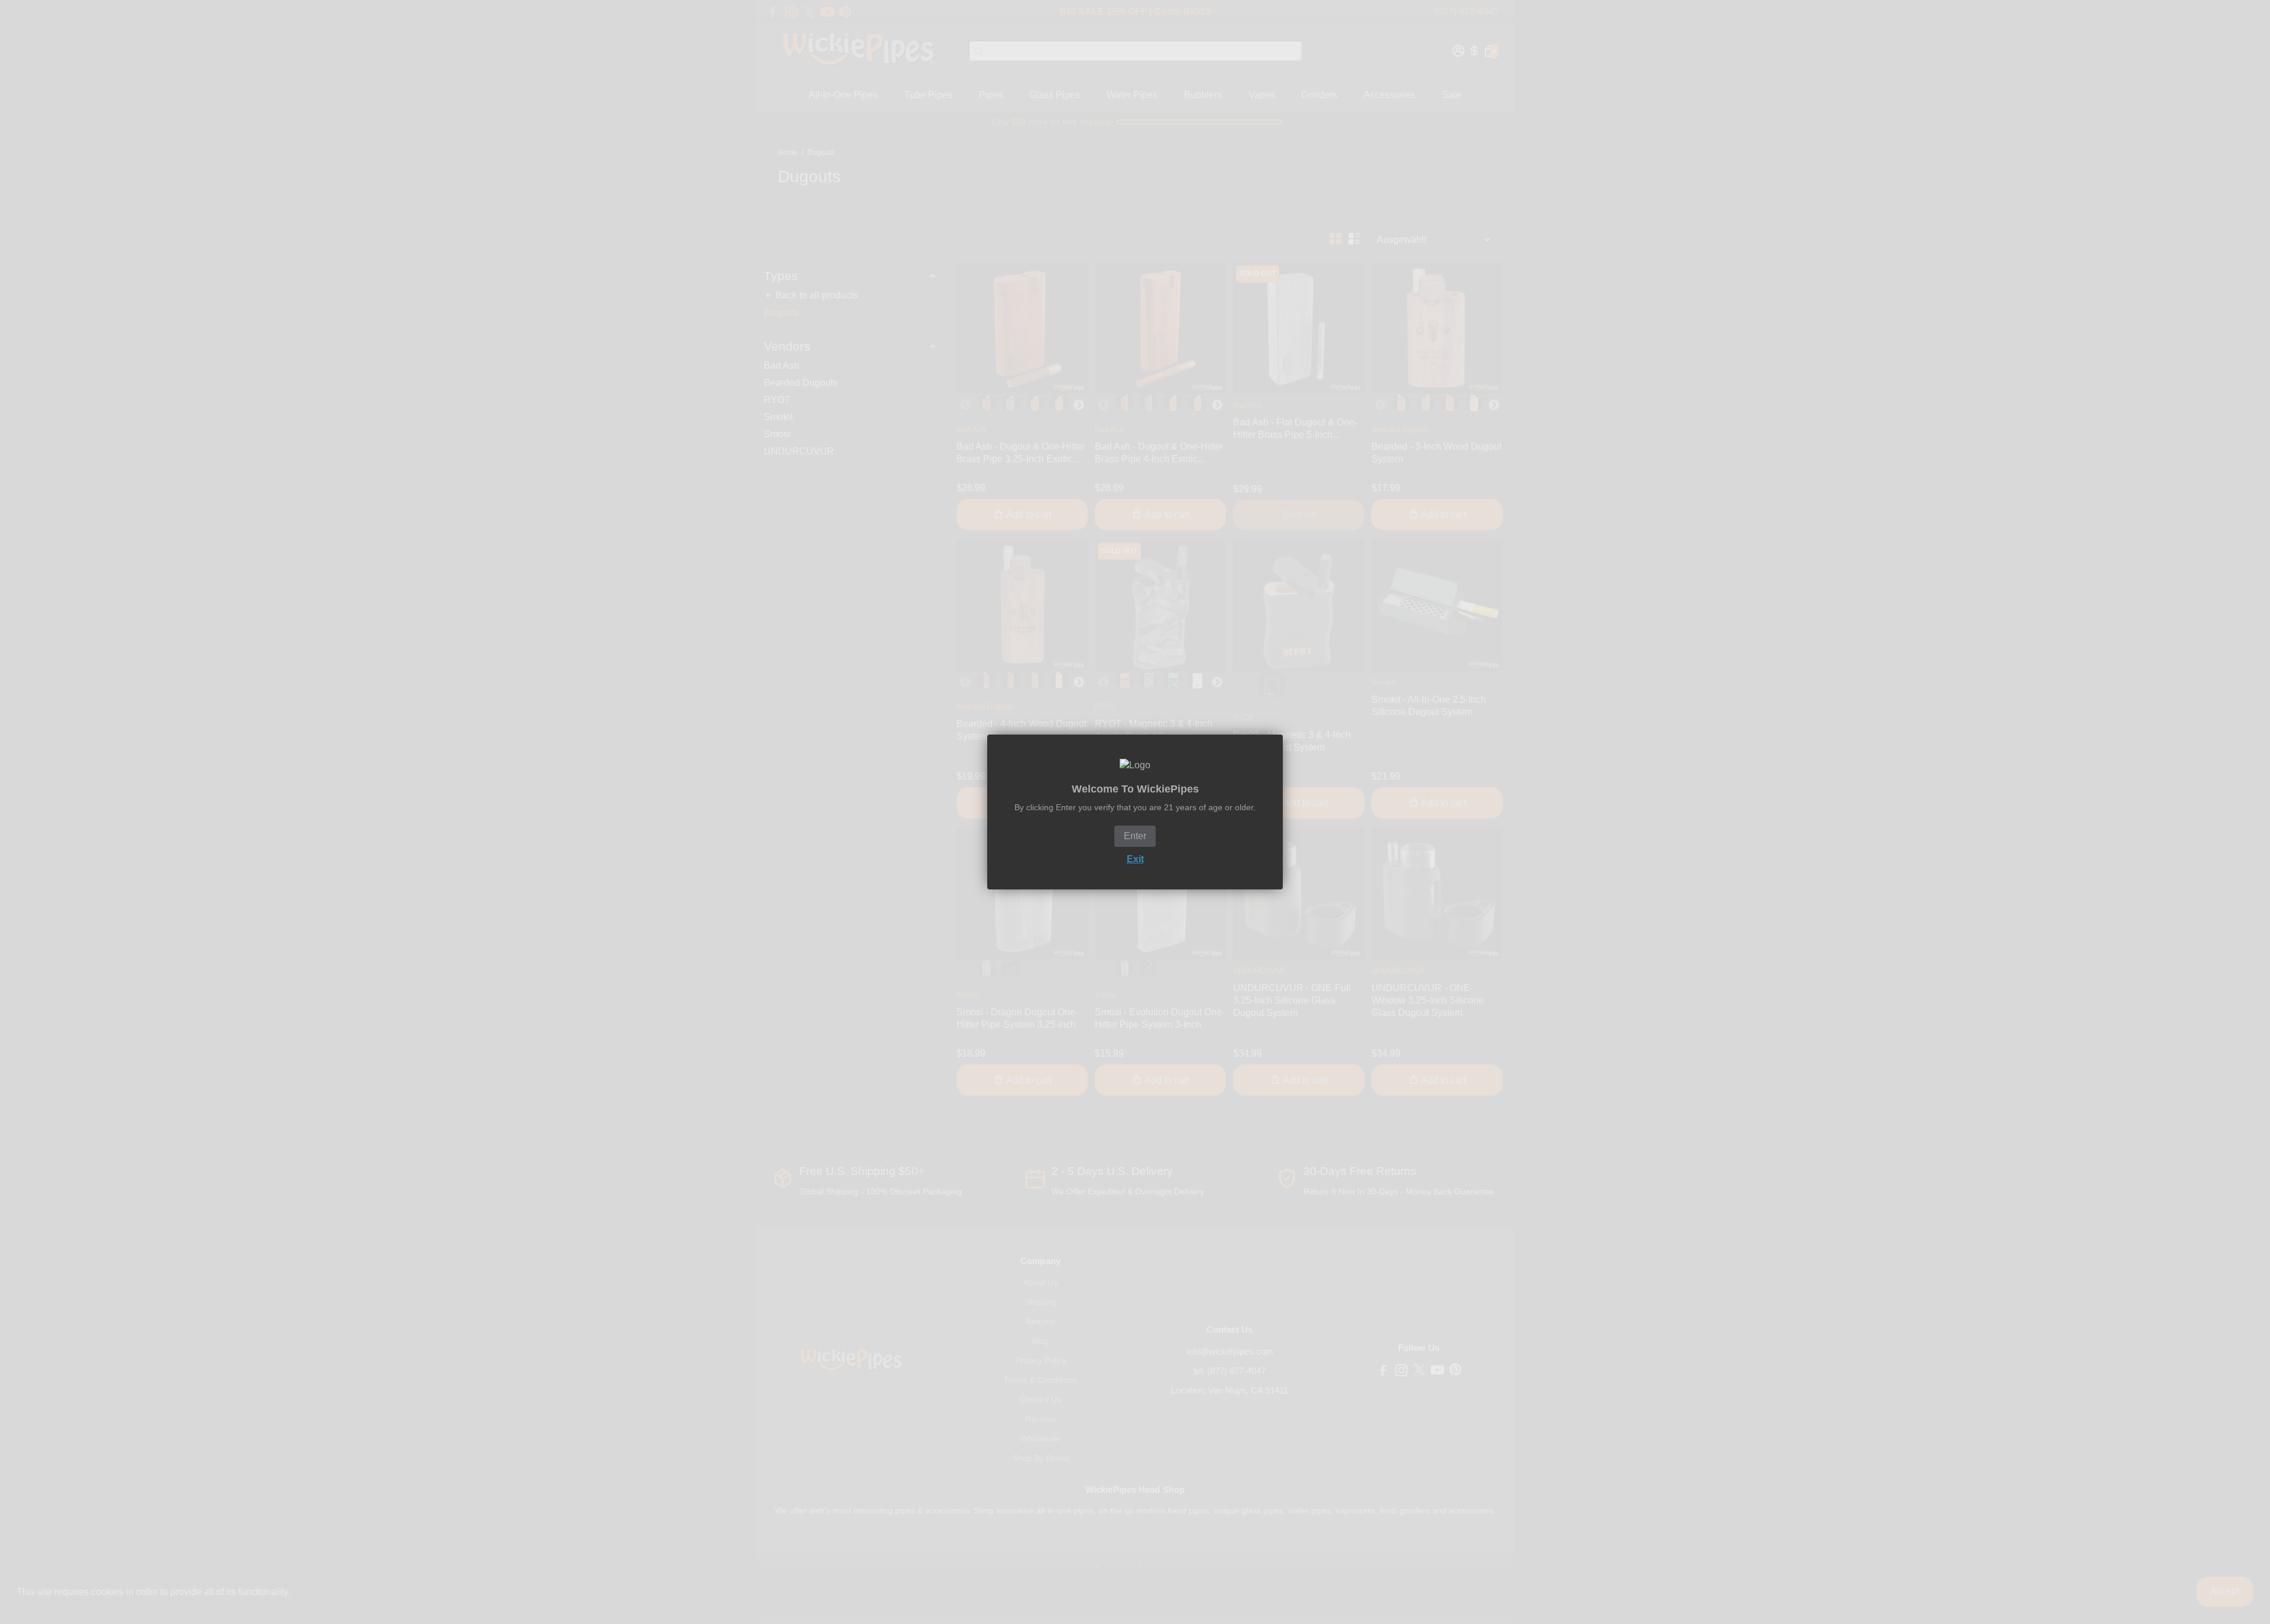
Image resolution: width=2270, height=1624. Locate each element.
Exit (1135, 859)
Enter (1135, 836)
